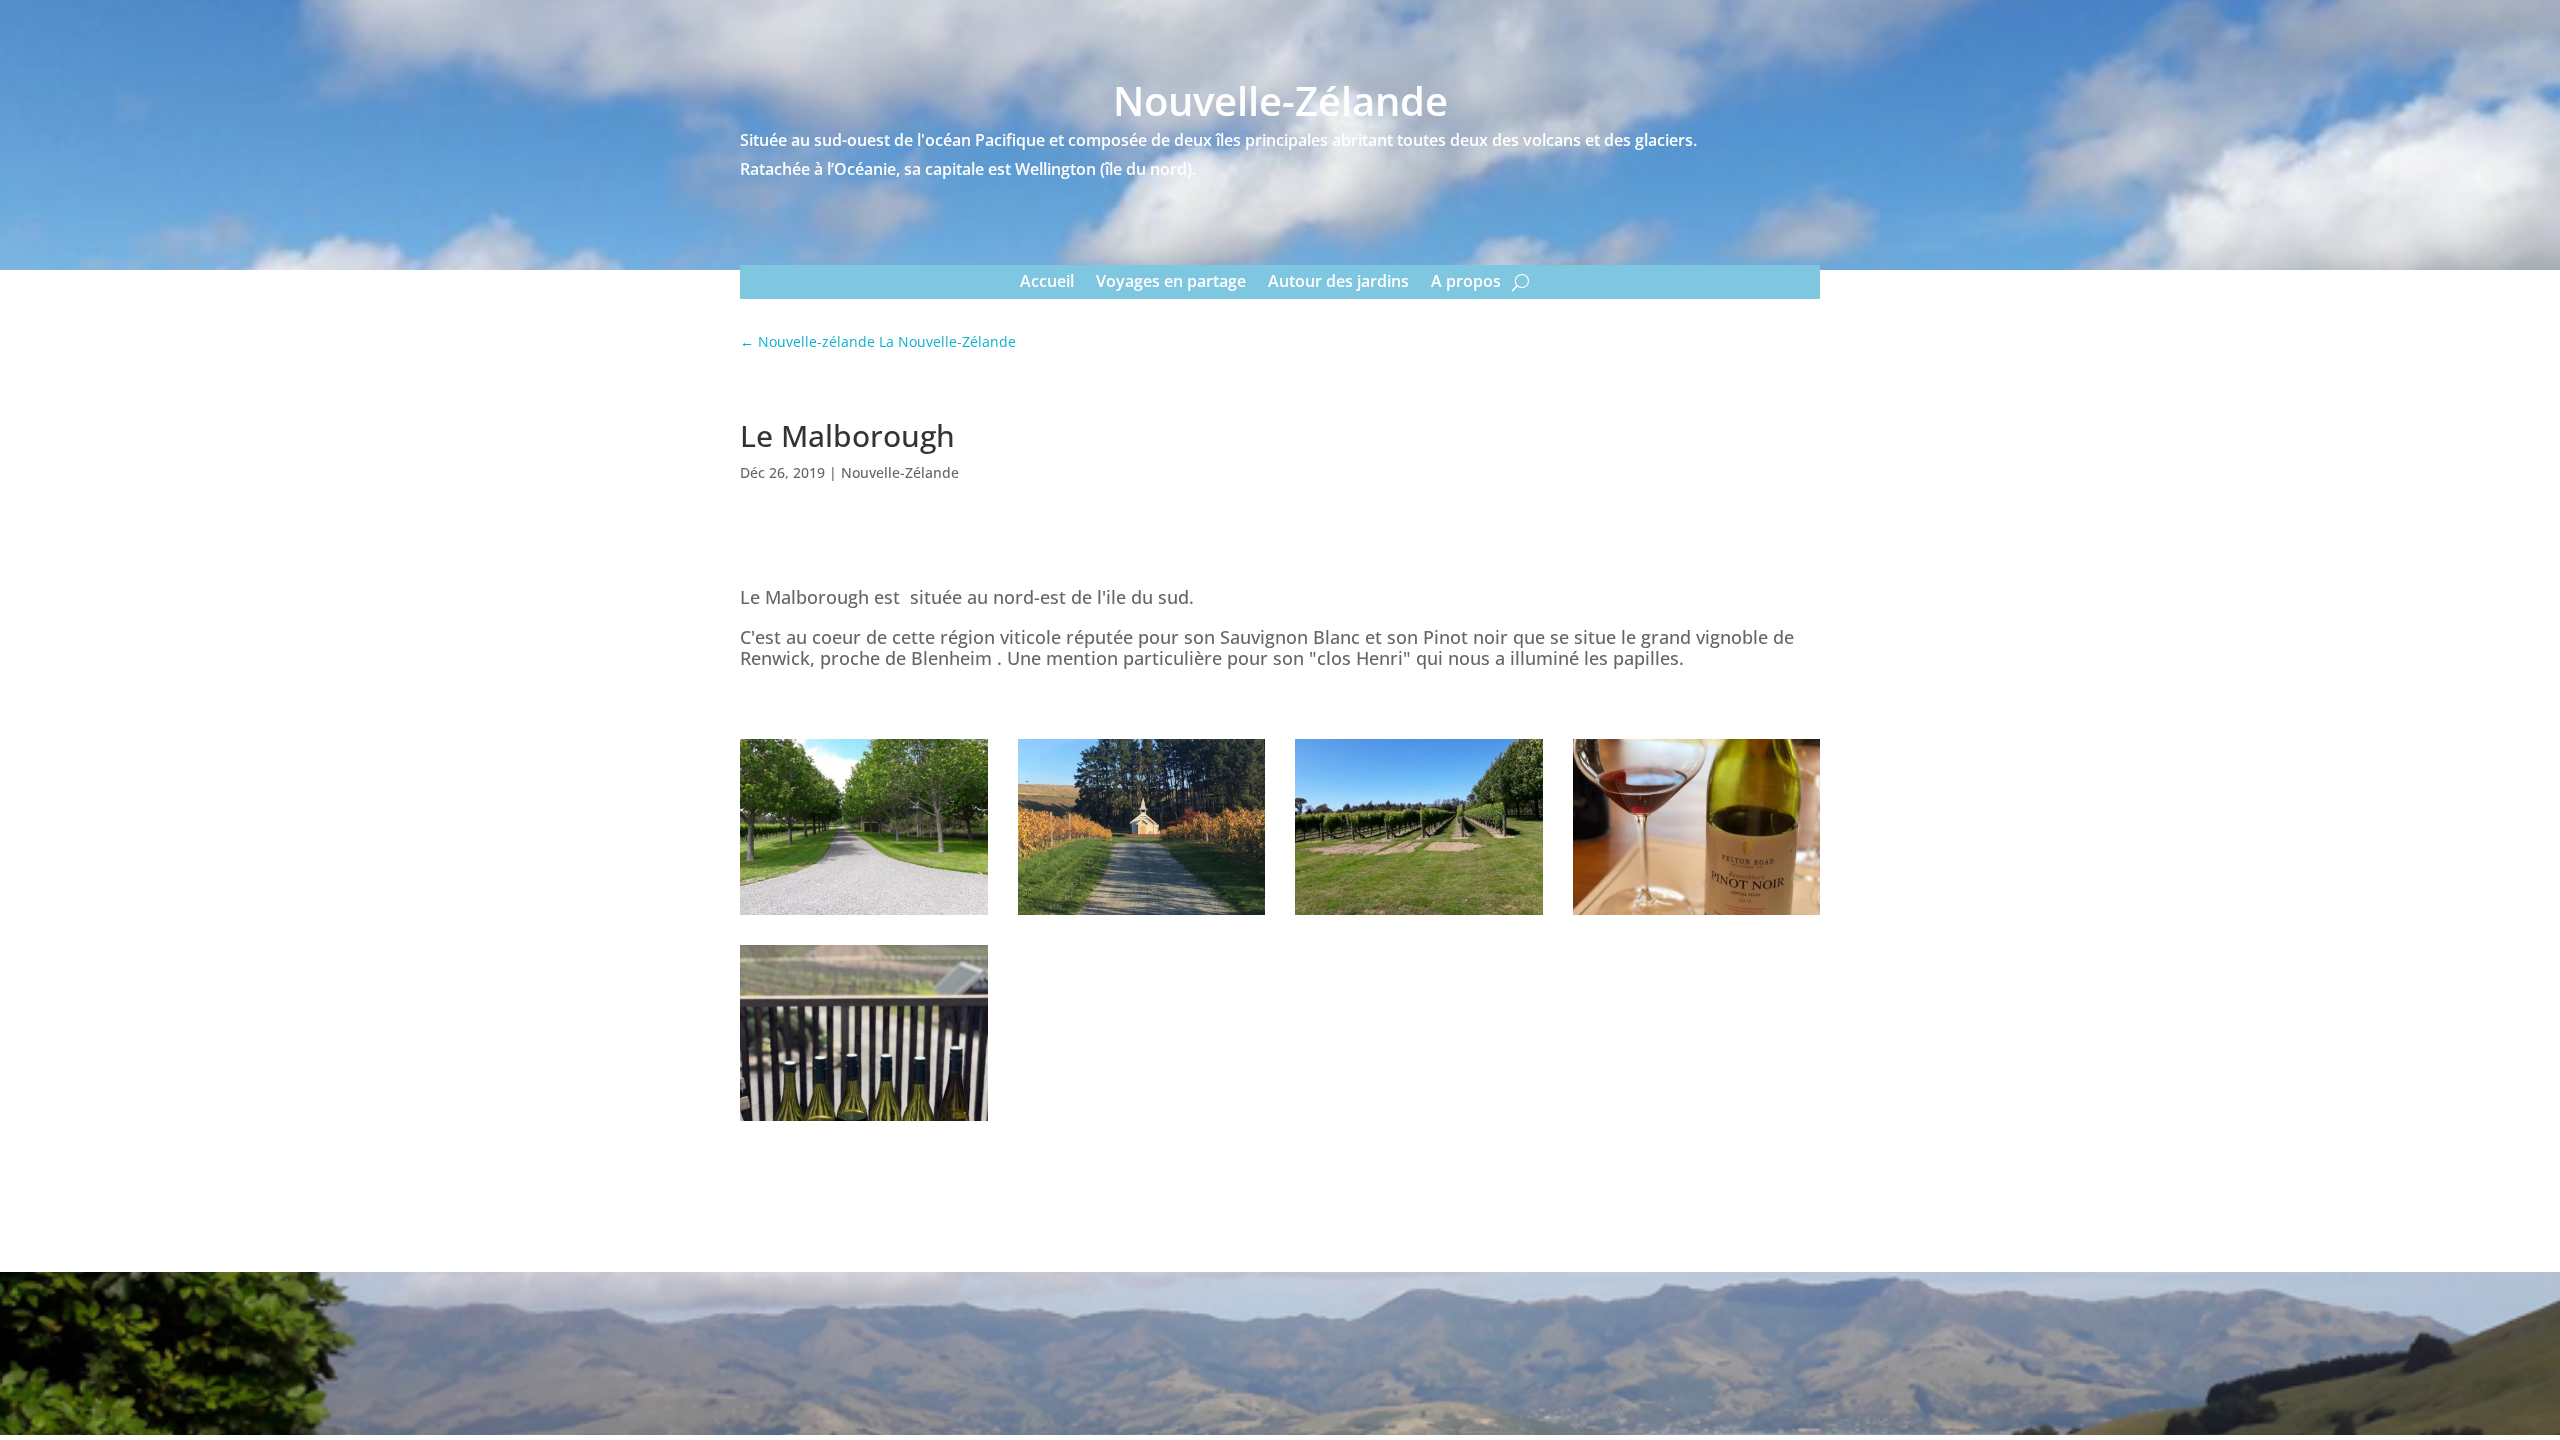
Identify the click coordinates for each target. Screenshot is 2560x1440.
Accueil (1047, 280)
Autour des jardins (1338, 280)
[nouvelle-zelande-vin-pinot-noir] (1697, 914)
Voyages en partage (1171, 280)
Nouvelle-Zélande (900, 472)
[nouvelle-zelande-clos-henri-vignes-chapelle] (1142, 914)
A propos (1466, 280)
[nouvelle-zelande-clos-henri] (1419, 914)
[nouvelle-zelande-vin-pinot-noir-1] (864, 1120)
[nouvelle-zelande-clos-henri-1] (864, 914)
